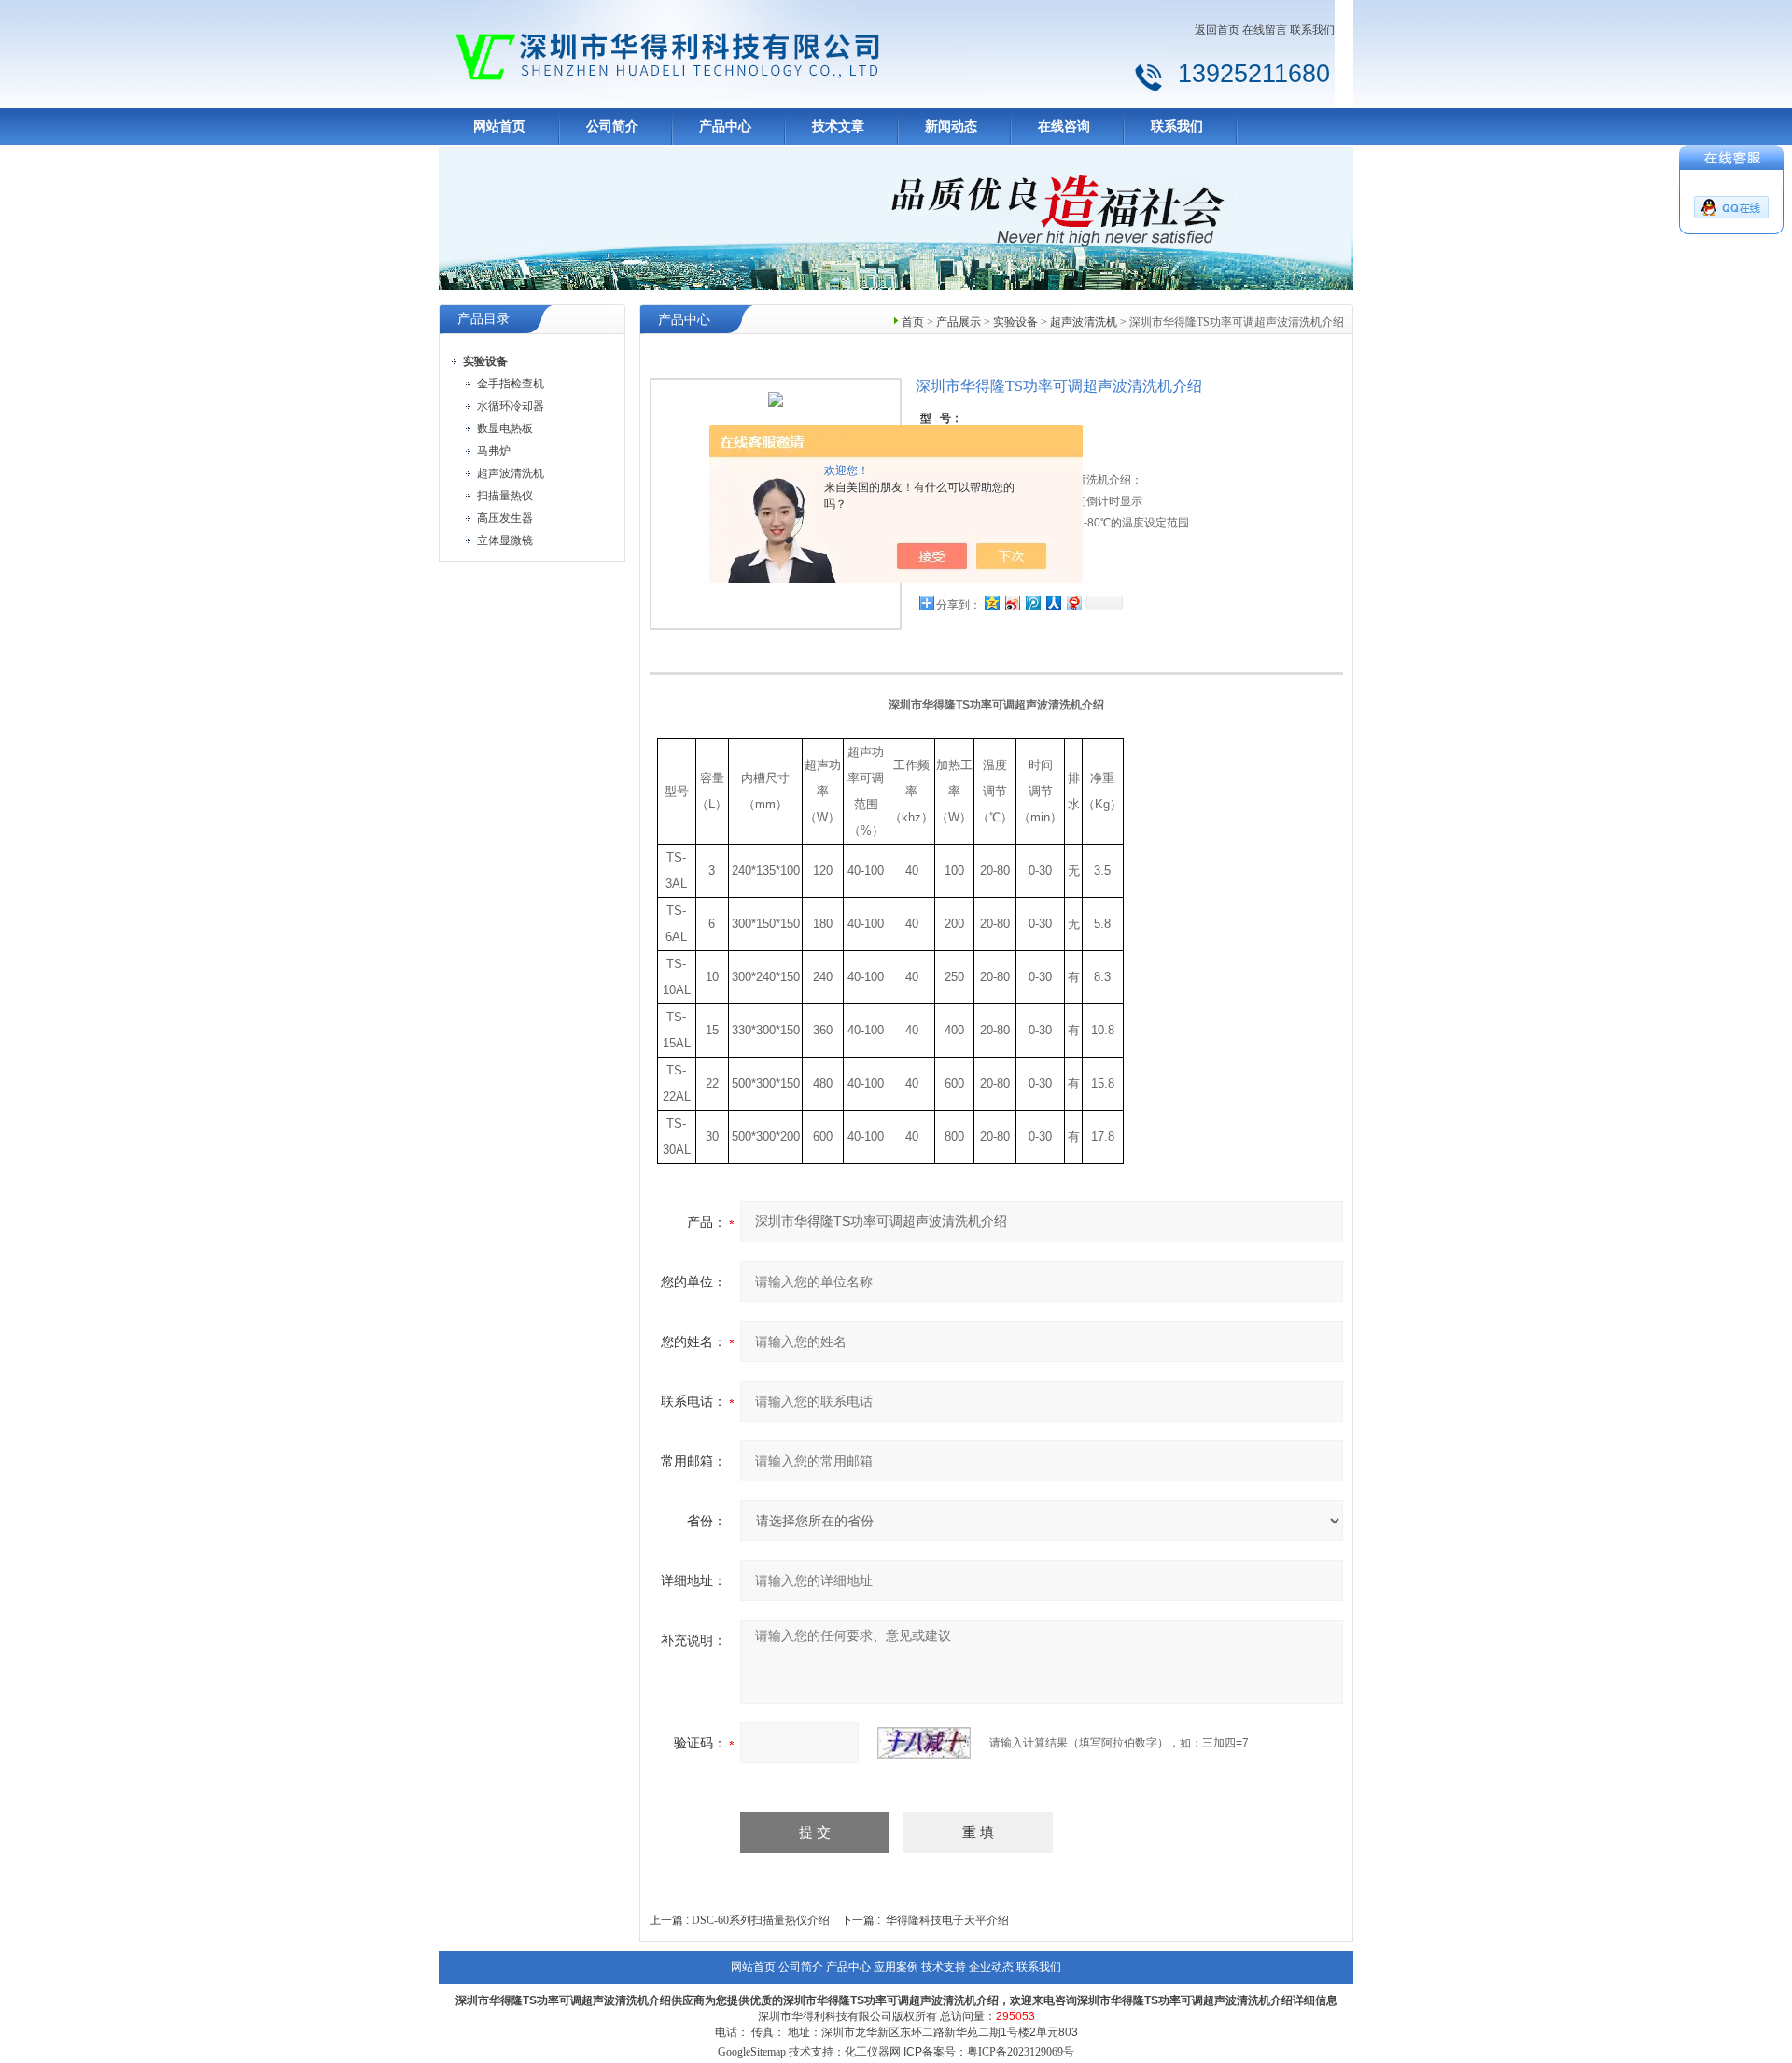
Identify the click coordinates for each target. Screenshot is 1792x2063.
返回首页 (1217, 30)
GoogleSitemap (752, 2052)
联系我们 (1312, 30)
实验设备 (1015, 322)
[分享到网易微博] (1073, 603)
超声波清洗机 (1084, 322)
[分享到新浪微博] (1012, 603)
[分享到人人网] (1053, 603)
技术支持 (944, 1967)
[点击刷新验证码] (924, 1743)
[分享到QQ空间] (991, 603)
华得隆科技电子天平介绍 (947, 1920)
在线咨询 (1064, 126)
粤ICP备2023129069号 (1021, 2052)
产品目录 (483, 319)
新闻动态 (951, 126)
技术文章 (838, 126)
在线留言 (1265, 30)
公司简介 (612, 126)
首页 (913, 322)
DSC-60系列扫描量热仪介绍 (761, 1920)
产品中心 (725, 126)
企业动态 (991, 1967)
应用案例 (896, 1967)
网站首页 (499, 126)
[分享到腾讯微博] (1032, 603)
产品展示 (959, 322)
